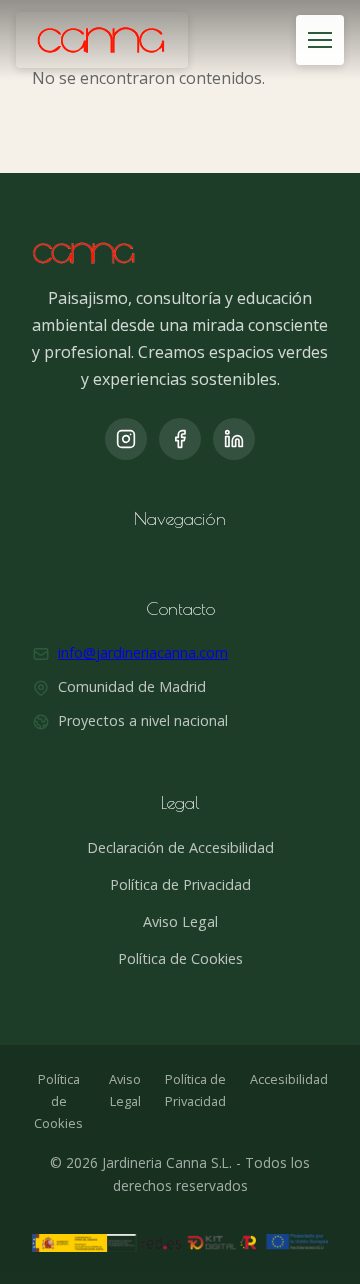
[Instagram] (126, 439)
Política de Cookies (180, 958)
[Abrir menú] (320, 40)
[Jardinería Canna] (102, 40)
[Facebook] (180, 439)
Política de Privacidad (180, 884)
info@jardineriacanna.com (143, 652)
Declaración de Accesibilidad (180, 847)
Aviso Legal (180, 921)
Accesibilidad (289, 1079)
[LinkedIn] (234, 439)
